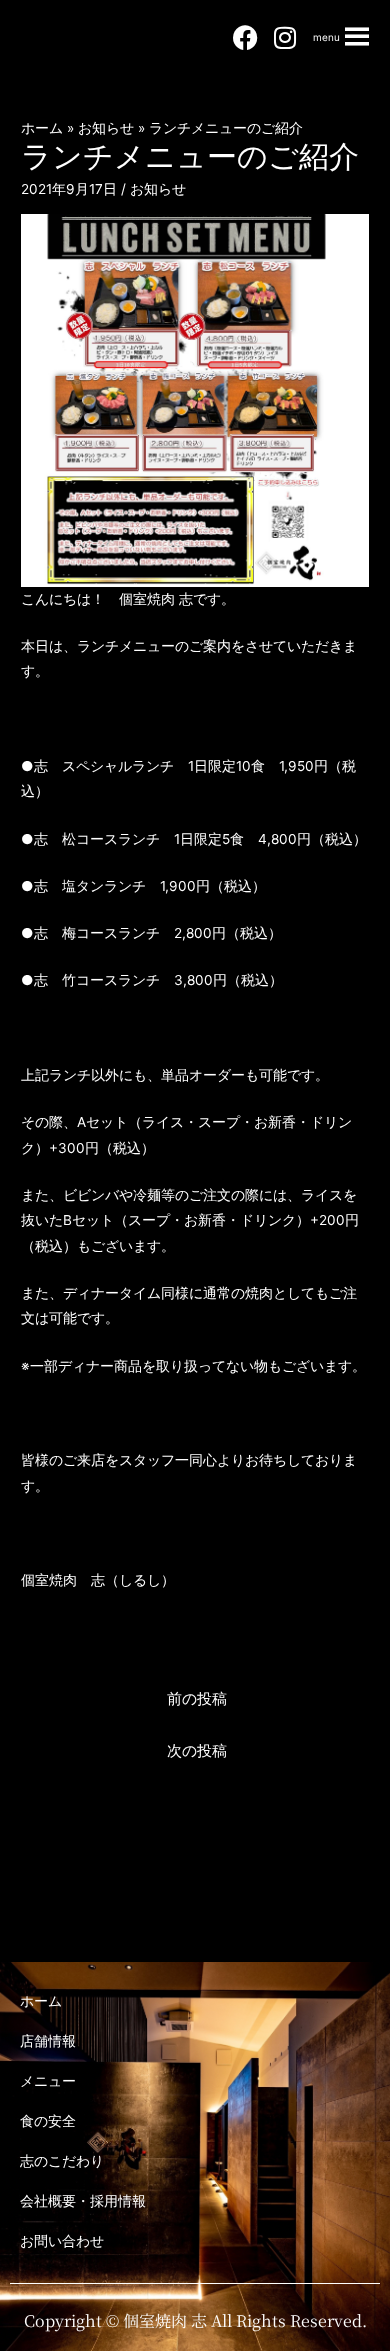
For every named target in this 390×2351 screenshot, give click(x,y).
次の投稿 (197, 1751)
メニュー (48, 2080)
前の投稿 (197, 1699)
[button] (326, 37)
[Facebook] (245, 38)
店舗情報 (48, 2040)
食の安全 (48, 2120)
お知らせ (158, 189)
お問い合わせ (62, 2240)
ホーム (41, 2000)
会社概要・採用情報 (83, 2200)
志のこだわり (62, 2160)
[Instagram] (285, 38)
